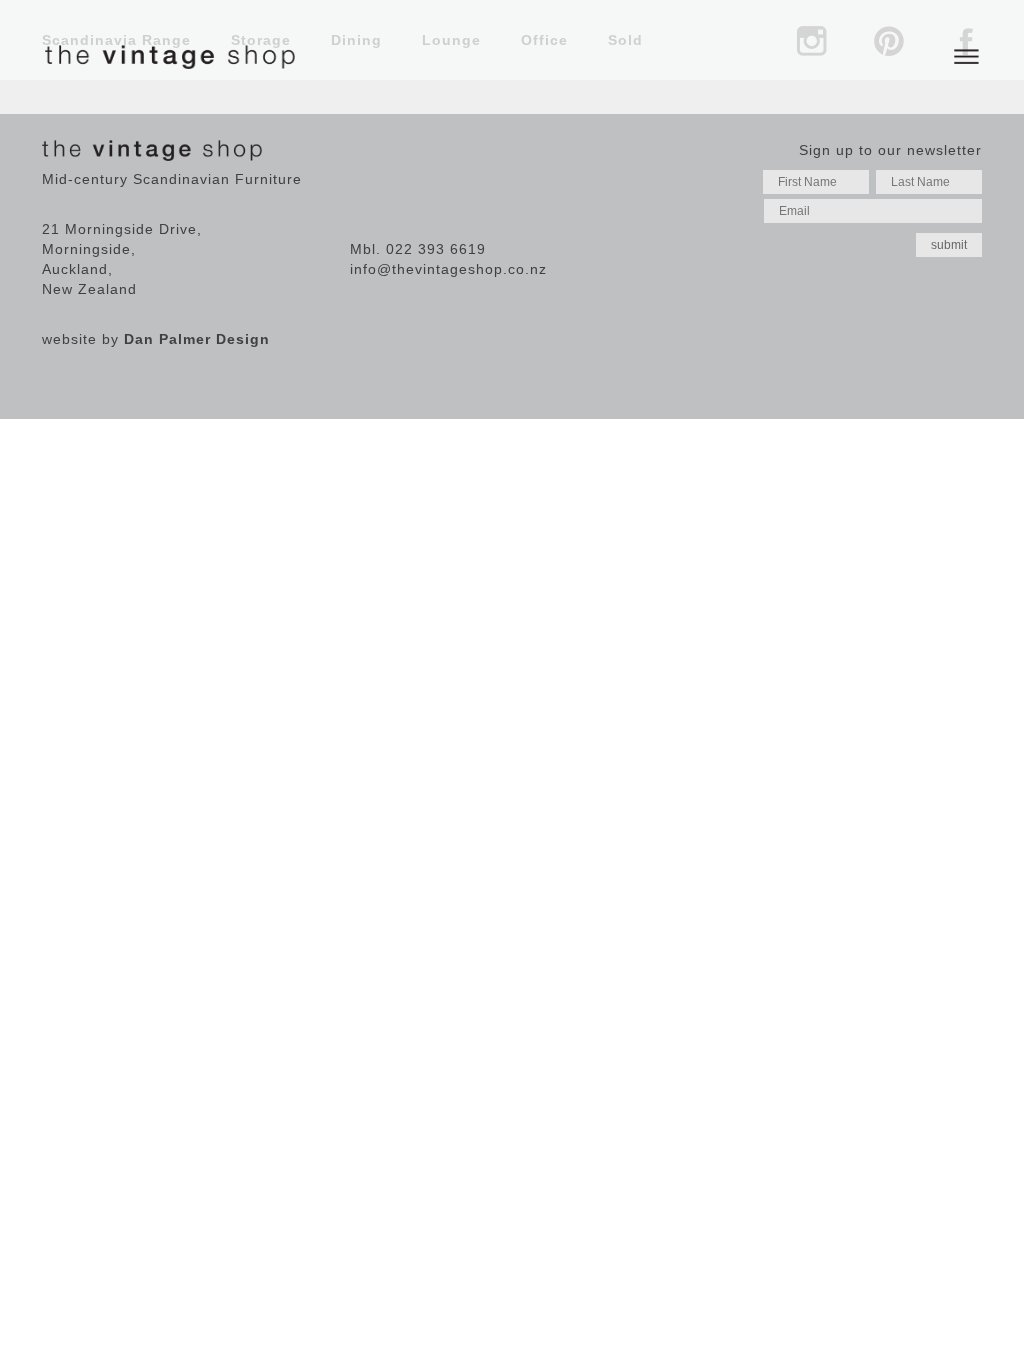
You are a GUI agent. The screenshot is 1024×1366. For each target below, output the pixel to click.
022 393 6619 (436, 249)
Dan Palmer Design (197, 339)
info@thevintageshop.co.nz (448, 269)
